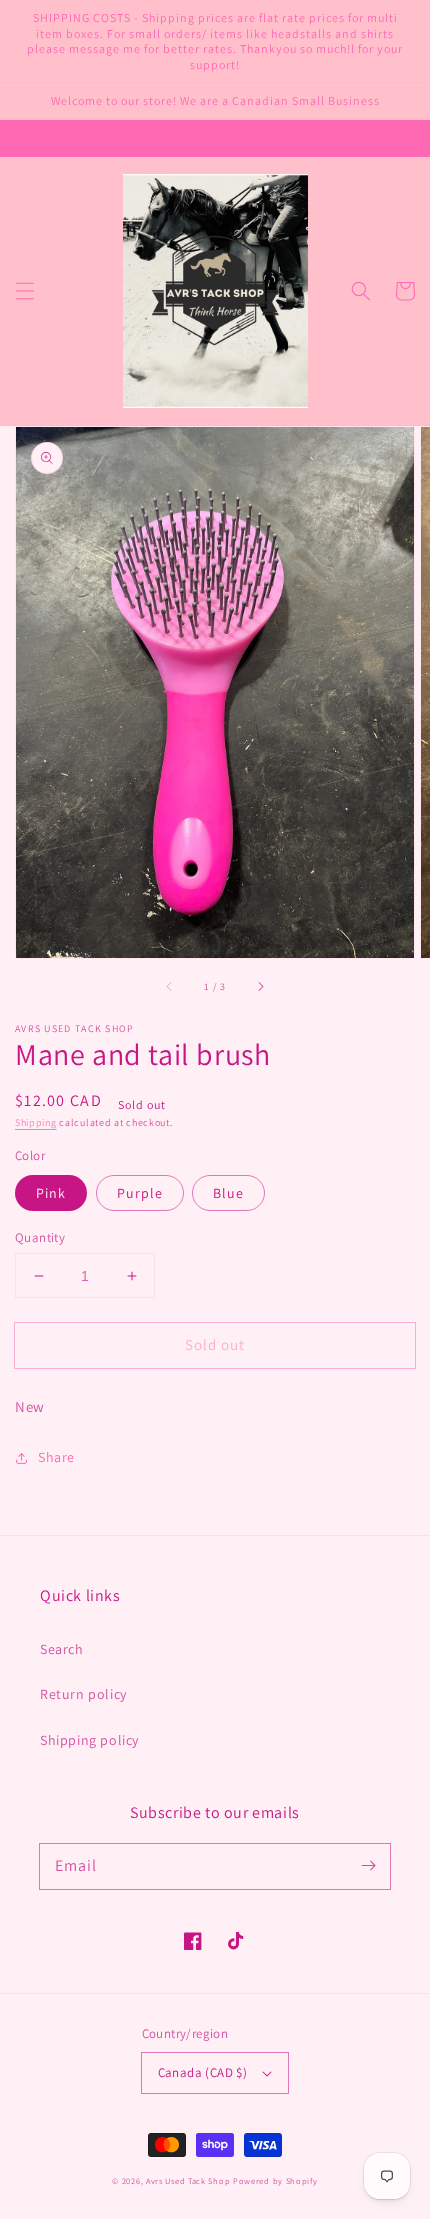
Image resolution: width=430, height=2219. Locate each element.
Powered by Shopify (275, 2180)
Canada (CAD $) (203, 2072)
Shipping (36, 1122)
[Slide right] (260, 986)
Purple (140, 1193)
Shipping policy (89, 1740)
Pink (51, 1193)
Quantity (40, 1237)
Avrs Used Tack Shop (188, 2180)
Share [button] (56, 1457)
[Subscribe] (368, 1866)
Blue (228, 1193)
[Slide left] (170, 986)
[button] (25, 291)
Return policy (83, 1694)
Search (62, 1649)
